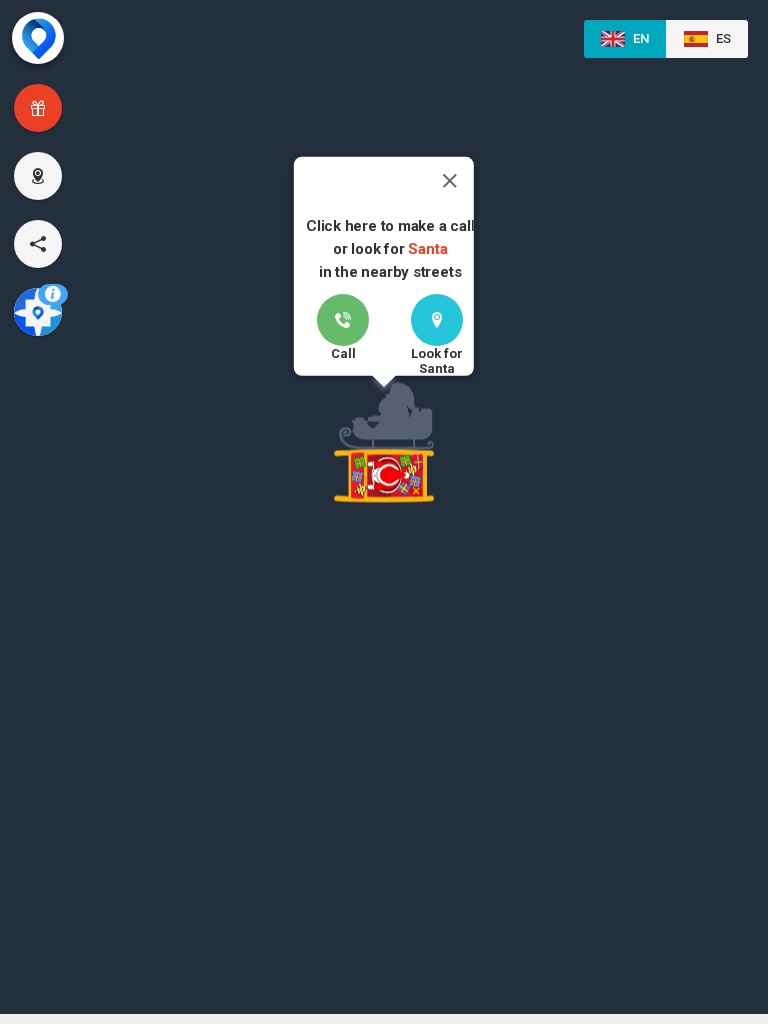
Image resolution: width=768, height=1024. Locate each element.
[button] (384, 447)
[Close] (450, 181)
